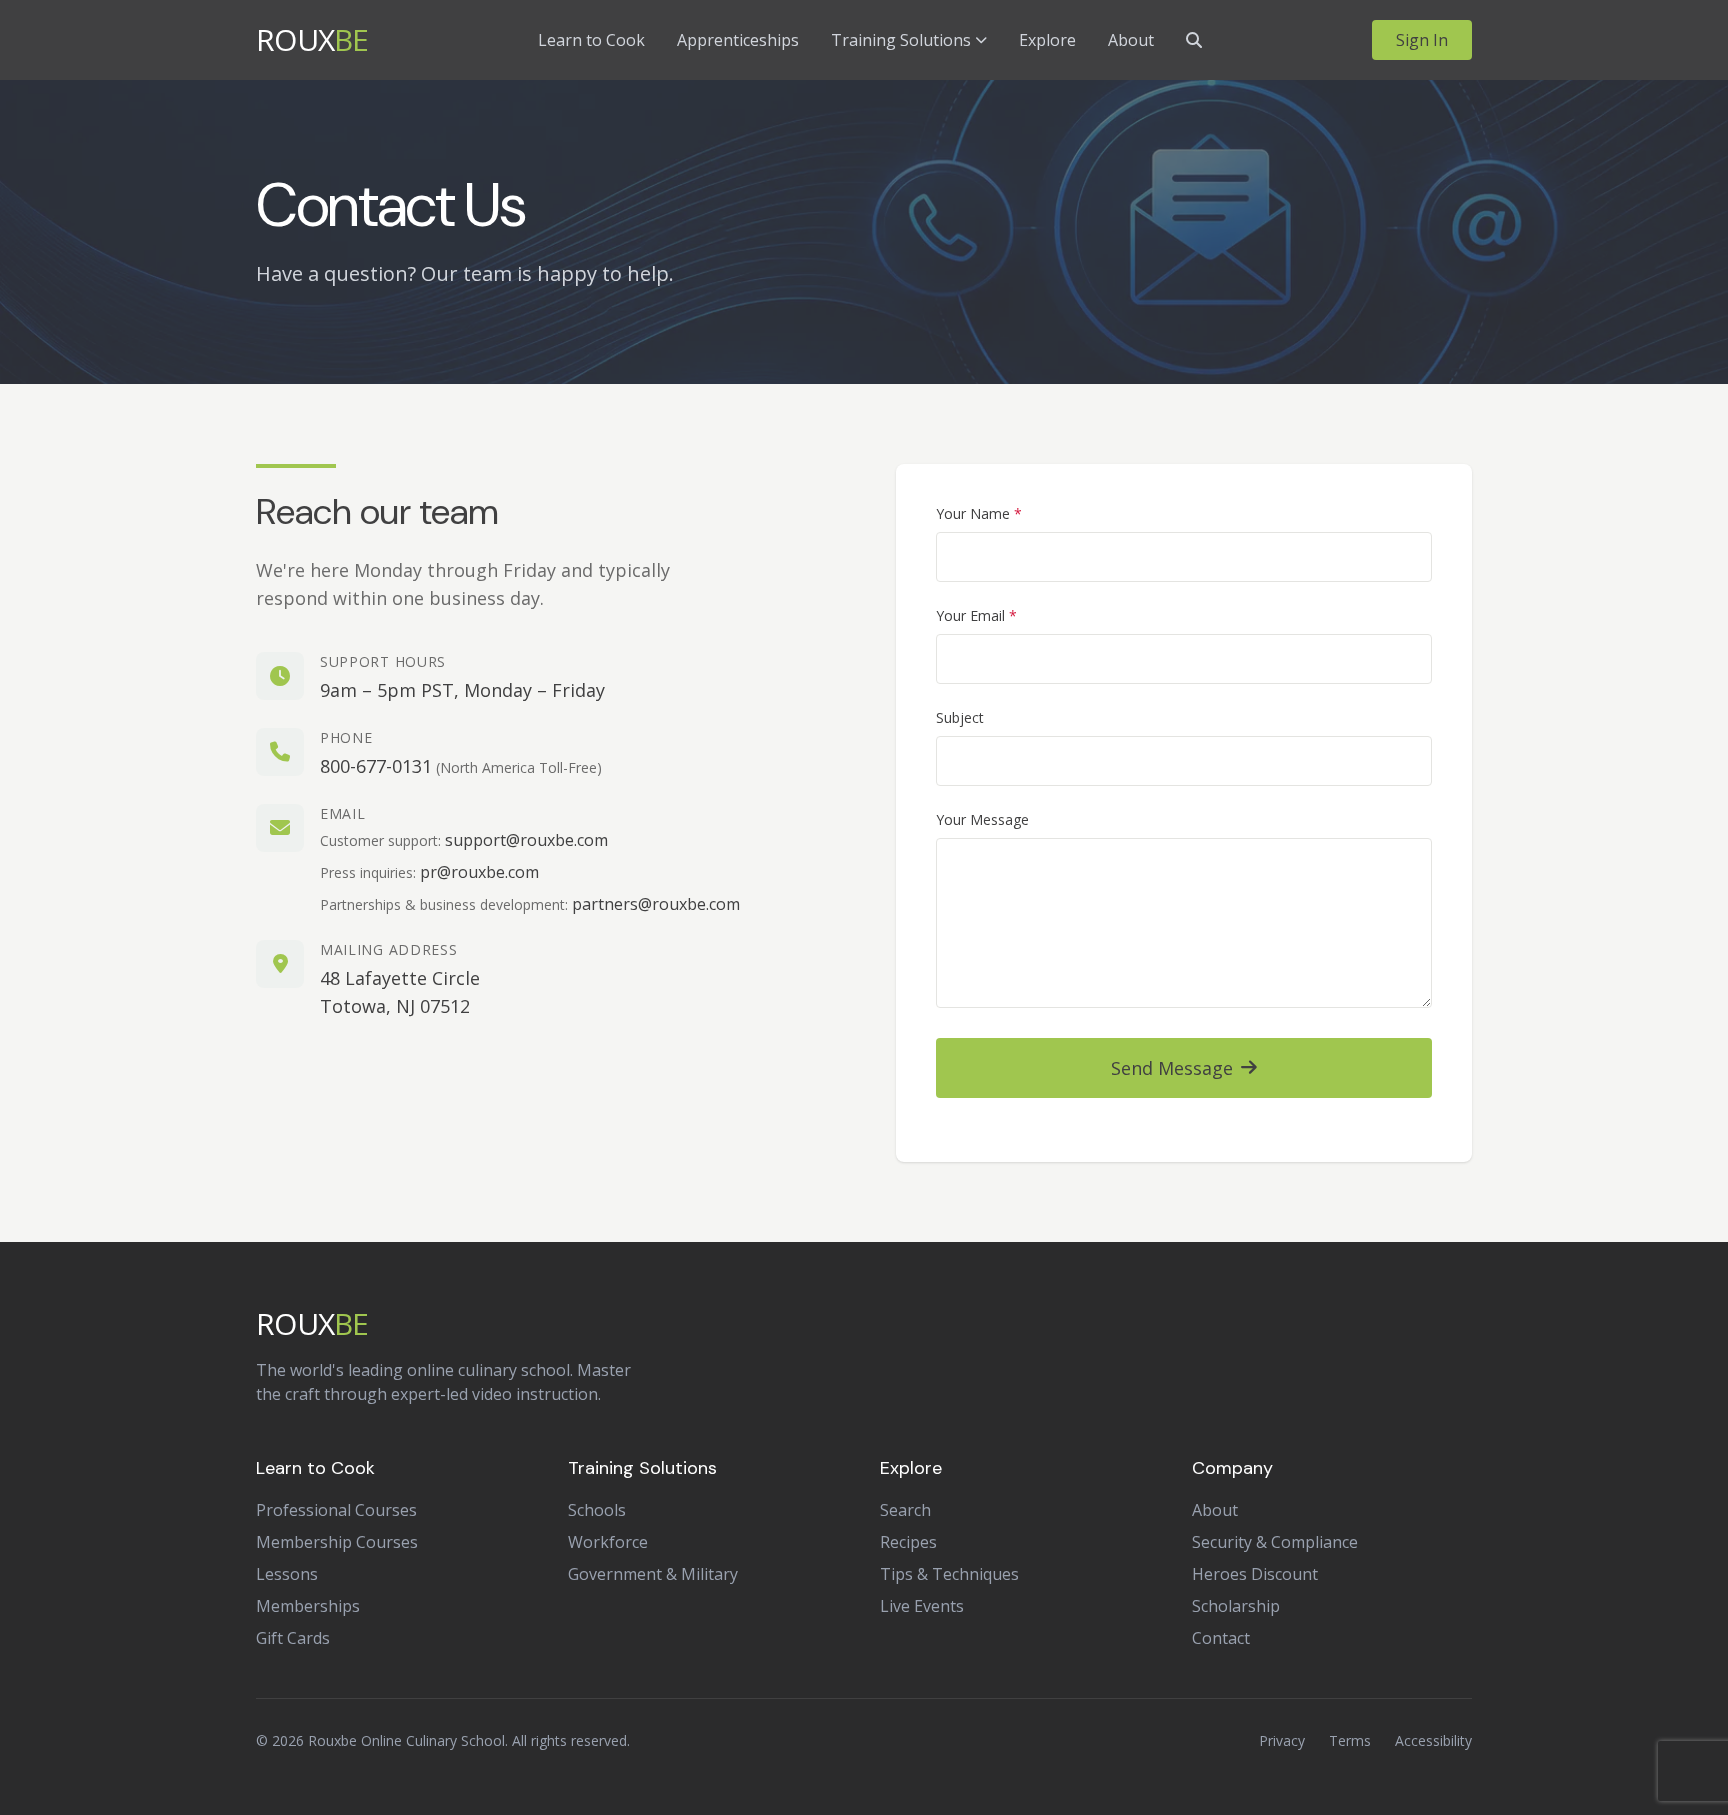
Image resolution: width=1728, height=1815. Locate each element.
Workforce (608, 1542)
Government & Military (653, 1574)
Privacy (1282, 1740)
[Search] (1194, 40)
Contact (1221, 1638)
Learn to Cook (591, 40)
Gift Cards (293, 1638)
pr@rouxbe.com (479, 872)
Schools (597, 1510)
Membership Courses (337, 1542)
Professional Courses (336, 1510)
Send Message (1172, 1068)
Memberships (308, 1606)
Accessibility (1433, 1740)
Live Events (922, 1606)
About (1131, 40)
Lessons (287, 1574)
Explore (1047, 40)
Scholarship (1236, 1606)
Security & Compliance (1275, 1542)
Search (905, 1510)
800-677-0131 (376, 766)
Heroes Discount (1255, 1574)
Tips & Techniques (949, 1574)
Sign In (1422, 40)
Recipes (908, 1542)
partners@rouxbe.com (656, 904)
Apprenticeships (738, 40)
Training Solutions (901, 40)
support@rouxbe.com (526, 840)
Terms (1350, 1740)
